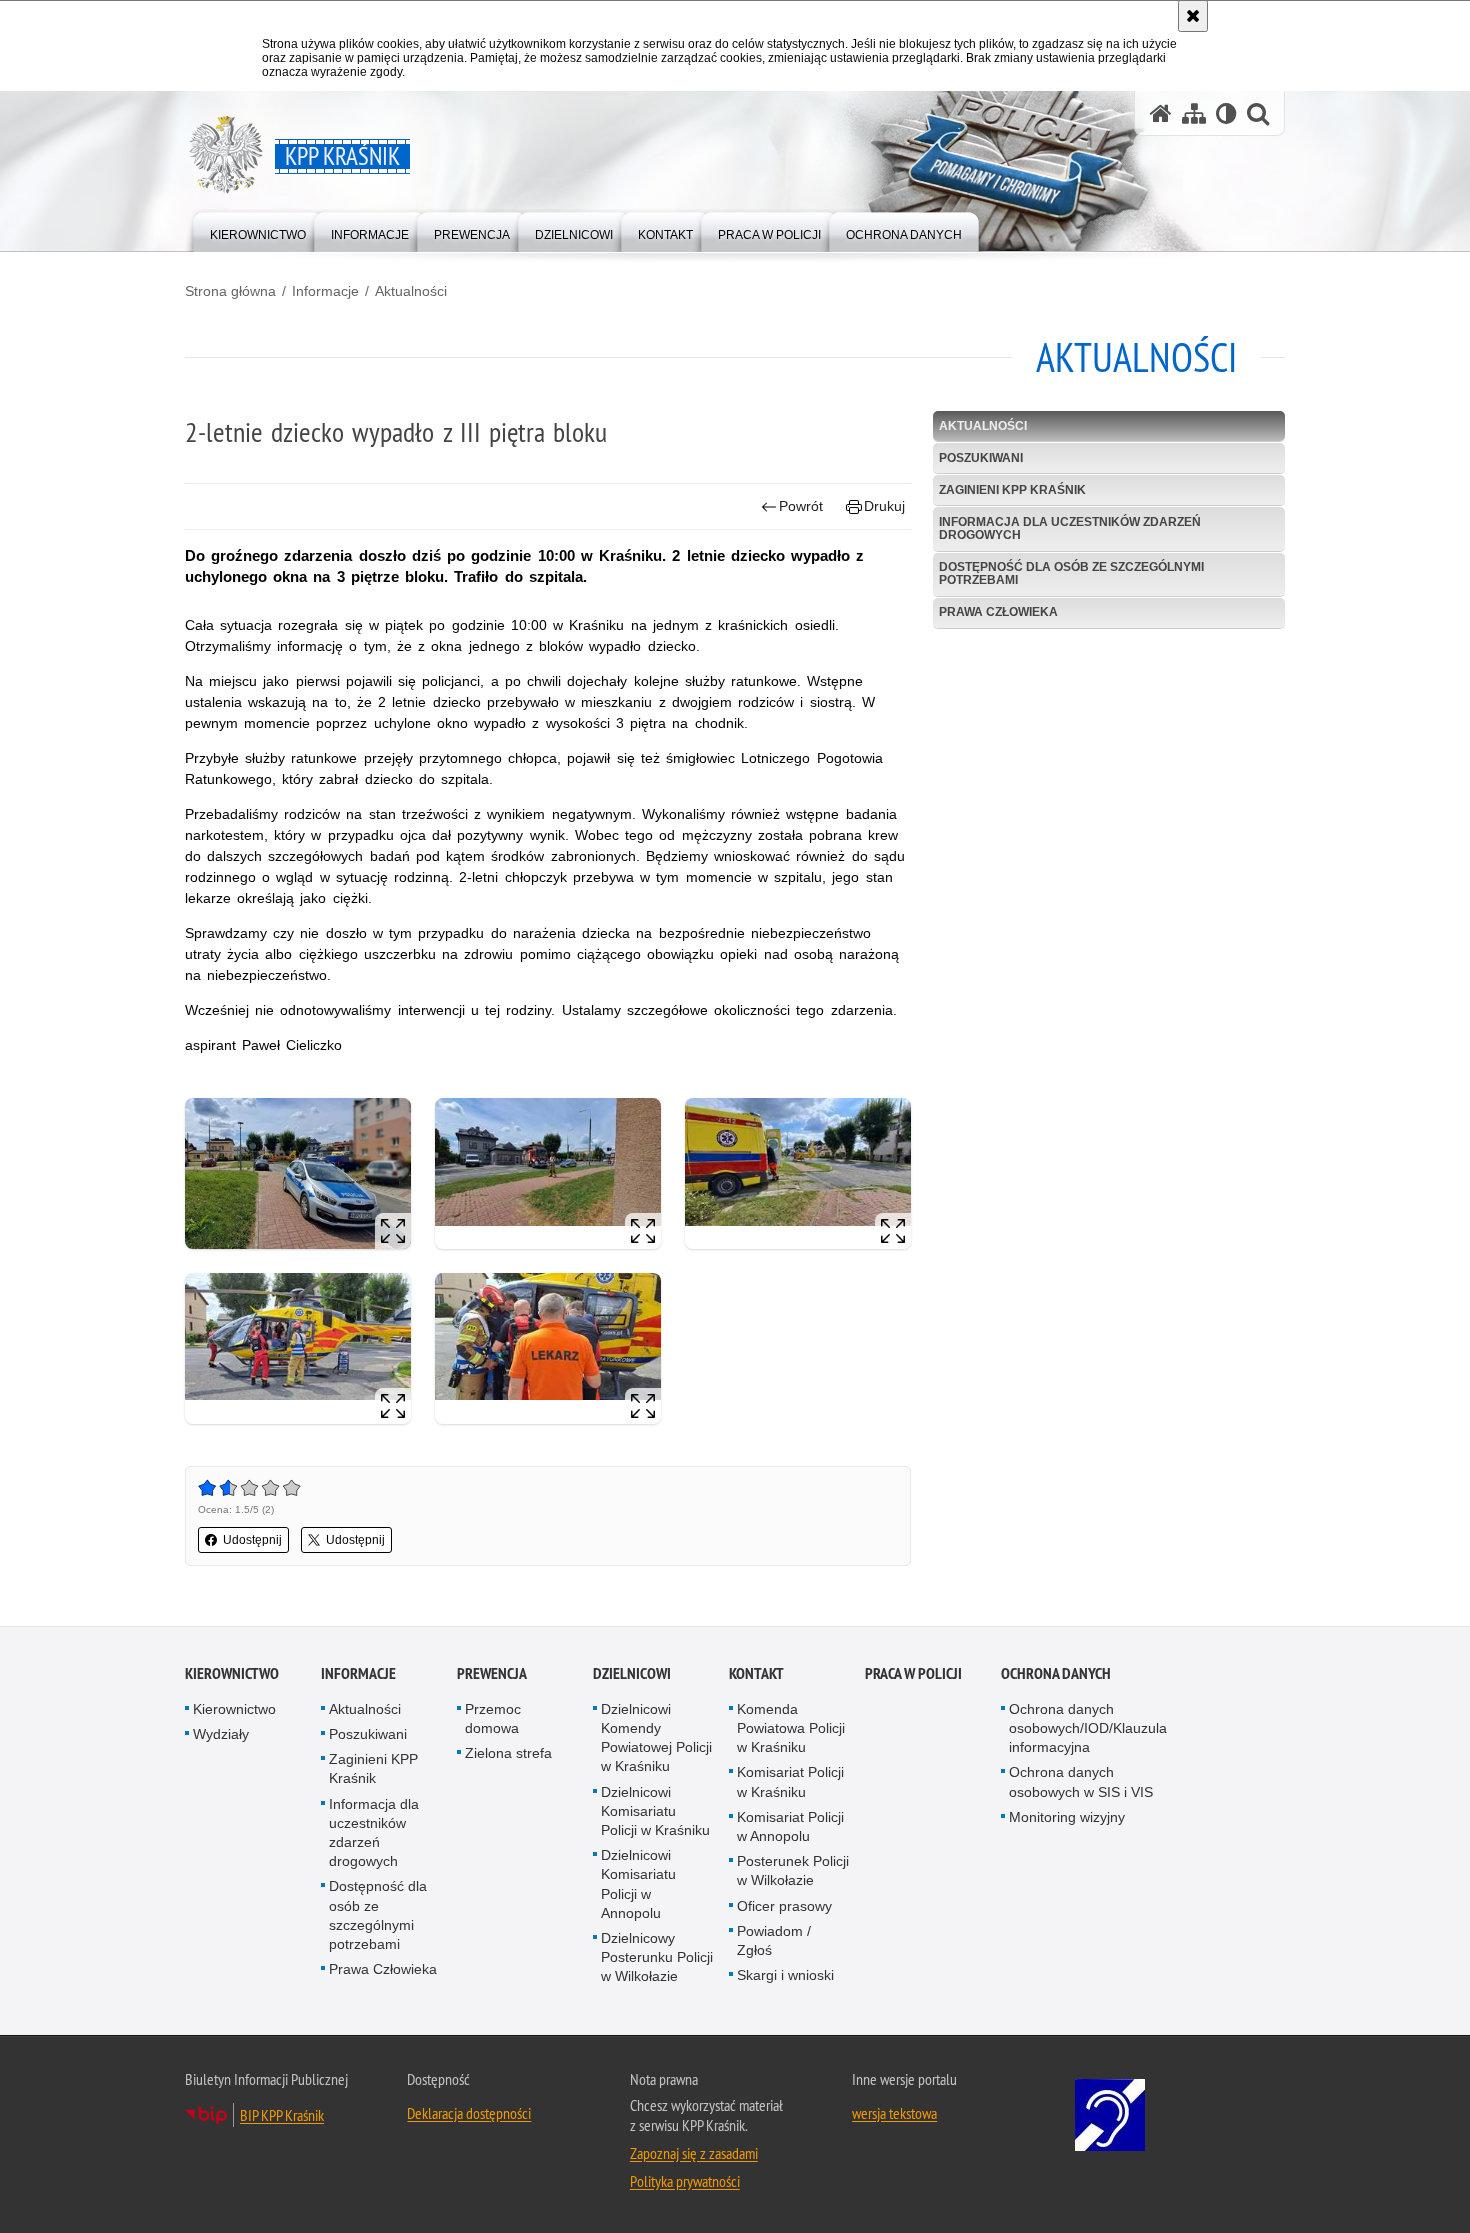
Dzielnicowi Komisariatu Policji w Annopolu (638, 1884)
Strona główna (230, 291)
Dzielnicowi (632, 1673)
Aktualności (411, 291)
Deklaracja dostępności (469, 2113)
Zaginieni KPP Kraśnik (1012, 490)
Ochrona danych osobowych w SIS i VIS (1081, 1781)
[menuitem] (258, 230)
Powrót (801, 506)
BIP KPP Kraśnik (282, 2115)
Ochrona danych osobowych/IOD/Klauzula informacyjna (1088, 1728)
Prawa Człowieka (998, 612)
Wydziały (221, 1734)
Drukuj (884, 506)
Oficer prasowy (784, 1906)
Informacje (325, 291)
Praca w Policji (913, 1673)
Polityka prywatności (685, 2181)
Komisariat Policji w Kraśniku (790, 1781)
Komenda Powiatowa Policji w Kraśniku (791, 1728)
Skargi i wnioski (785, 1975)
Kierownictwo (232, 1673)
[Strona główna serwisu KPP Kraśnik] (1161, 113)
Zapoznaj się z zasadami (694, 2153)
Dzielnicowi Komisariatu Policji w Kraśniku (655, 1811)
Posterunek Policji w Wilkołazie (793, 1870)
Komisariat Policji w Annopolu (790, 1826)
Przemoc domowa (493, 1718)
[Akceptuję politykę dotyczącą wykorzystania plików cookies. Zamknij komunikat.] (1193, 16)
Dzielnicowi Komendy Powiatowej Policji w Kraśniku (656, 1738)
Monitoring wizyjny (1067, 1817)
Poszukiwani (981, 458)
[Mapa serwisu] (1194, 113)
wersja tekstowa (894, 2113)
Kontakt (756, 1673)
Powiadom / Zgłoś (774, 1940)
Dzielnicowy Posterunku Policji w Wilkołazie (657, 1957)
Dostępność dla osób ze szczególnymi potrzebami (1071, 573)
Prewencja (492, 1673)
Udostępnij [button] (252, 1540)
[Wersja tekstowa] (1226, 113)
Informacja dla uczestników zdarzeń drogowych (1070, 528)
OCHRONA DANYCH (1056, 1673)
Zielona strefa (508, 1753)
